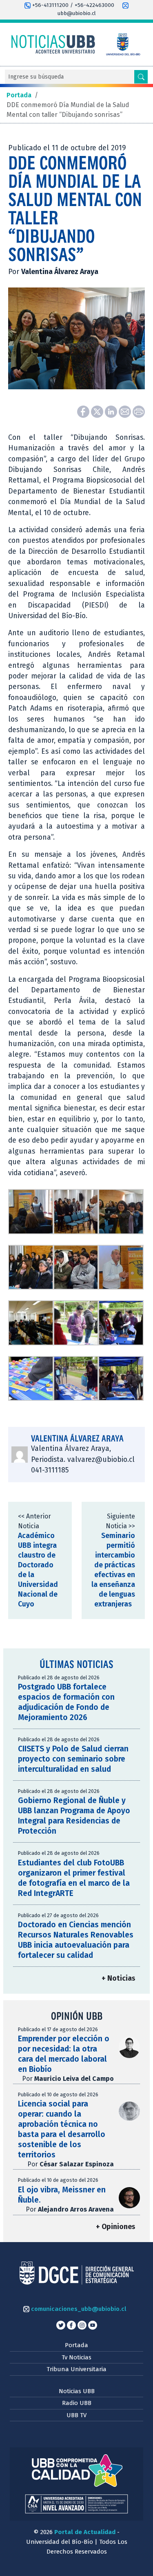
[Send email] (126, 411)
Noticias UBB (77, 2391)
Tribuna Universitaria (76, 2369)
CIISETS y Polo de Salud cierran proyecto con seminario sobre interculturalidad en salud (73, 1759)
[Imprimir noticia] (139, 411)
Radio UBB (77, 2403)
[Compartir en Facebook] (84, 411)
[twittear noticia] (98, 411)
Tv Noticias (76, 2357)
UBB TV (76, 2415)
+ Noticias (118, 1978)
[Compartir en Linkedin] (112, 411)
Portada (76, 2345)
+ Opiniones (115, 2227)
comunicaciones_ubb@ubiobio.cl (78, 2309)
